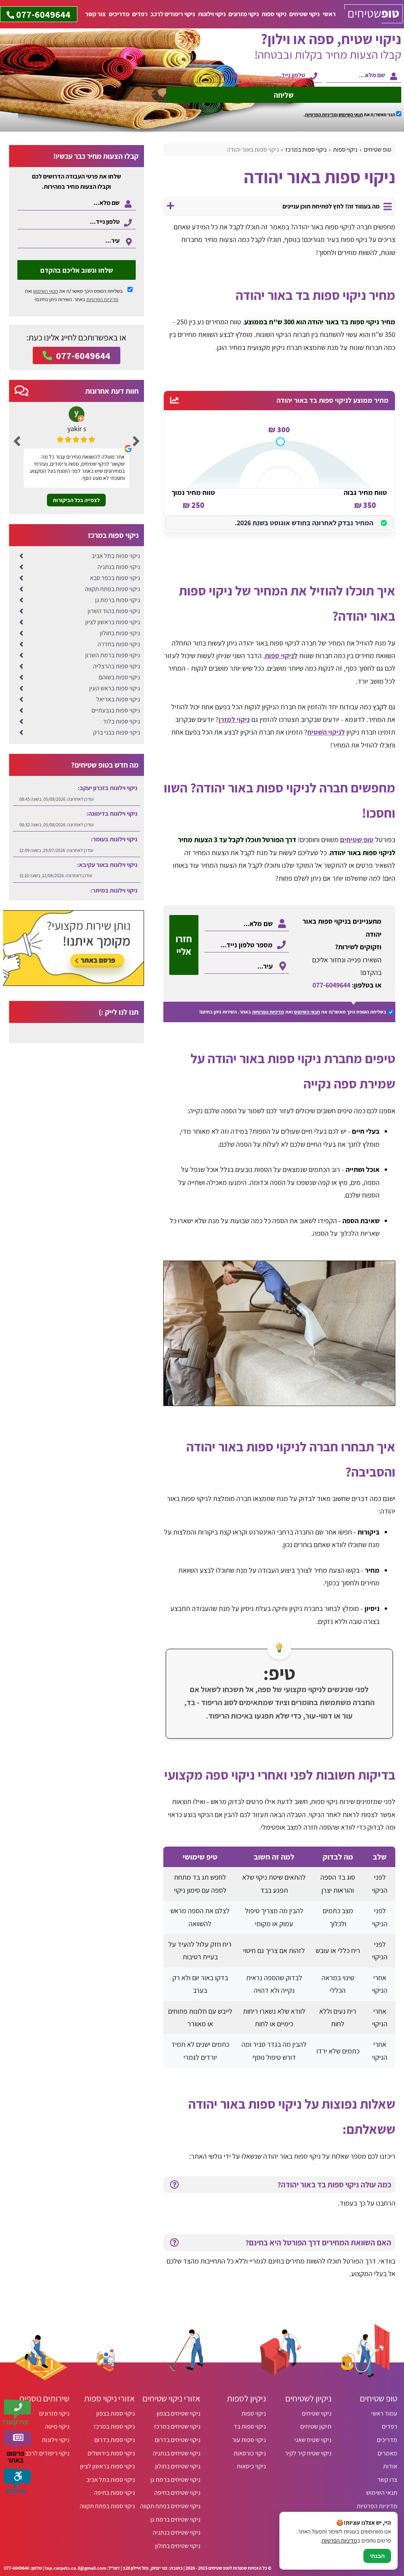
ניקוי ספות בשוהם (119, 677)
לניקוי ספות (281, 656)
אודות (390, 2466)
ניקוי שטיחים (304, 14)
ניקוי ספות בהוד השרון (114, 611)
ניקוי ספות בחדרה (119, 644)
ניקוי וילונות (212, 14)
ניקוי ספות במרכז (114, 2426)
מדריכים (119, 14)
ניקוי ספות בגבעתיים (116, 710)
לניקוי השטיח (326, 732)
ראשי (329, 14)
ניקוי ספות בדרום (115, 2440)
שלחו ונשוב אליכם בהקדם (77, 270)
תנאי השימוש (351, 114)
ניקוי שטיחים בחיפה (177, 2493)
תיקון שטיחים (316, 2426)
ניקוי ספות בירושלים (111, 2453)
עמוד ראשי (384, 2413)
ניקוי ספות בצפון (116, 2413)
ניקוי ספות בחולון (120, 633)
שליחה (284, 95)
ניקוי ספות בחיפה (114, 2493)
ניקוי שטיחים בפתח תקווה (170, 2506)
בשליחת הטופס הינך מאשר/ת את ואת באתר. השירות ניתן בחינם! (74, 295)
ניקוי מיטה (57, 2426)
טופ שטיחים (357, 840)
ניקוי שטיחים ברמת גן (175, 2480)
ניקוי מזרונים (244, 14)
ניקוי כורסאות (250, 2453)
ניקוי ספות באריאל (118, 699)
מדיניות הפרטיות (268, 1012)
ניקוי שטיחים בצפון (179, 2413)
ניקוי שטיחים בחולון (178, 2466)
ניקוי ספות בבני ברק (117, 732)
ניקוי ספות (274, 14)
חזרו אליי (184, 945)
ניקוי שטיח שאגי (313, 2440)
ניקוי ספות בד (250, 2426)
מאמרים (387, 2453)
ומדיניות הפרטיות (321, 114)
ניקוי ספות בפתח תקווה (112, 589)
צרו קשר (387, 2480)
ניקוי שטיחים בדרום (178, 2440)
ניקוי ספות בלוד (122, 721)
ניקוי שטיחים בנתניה (177, 2453)
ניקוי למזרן (234, 719)
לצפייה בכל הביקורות (76, 500)
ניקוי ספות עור (249, 2440)
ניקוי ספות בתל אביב (116, 556)
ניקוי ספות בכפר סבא (115, 578)
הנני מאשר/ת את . (350, 114)
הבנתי (377, 2556)
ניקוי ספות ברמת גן (118, 600)
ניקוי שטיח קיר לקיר (308, 2453)
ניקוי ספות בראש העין (115, 688)
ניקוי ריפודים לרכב (173, 14)
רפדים (140, 14)
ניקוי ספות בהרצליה (117, 666)
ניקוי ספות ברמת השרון (113, 655)
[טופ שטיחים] (374, 14)
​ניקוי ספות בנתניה (119, 567)
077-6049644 (331, 985)
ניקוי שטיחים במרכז (177, 2426)
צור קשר (95, 14)
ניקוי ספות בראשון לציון (113, 622)
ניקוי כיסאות (251, 2466)
